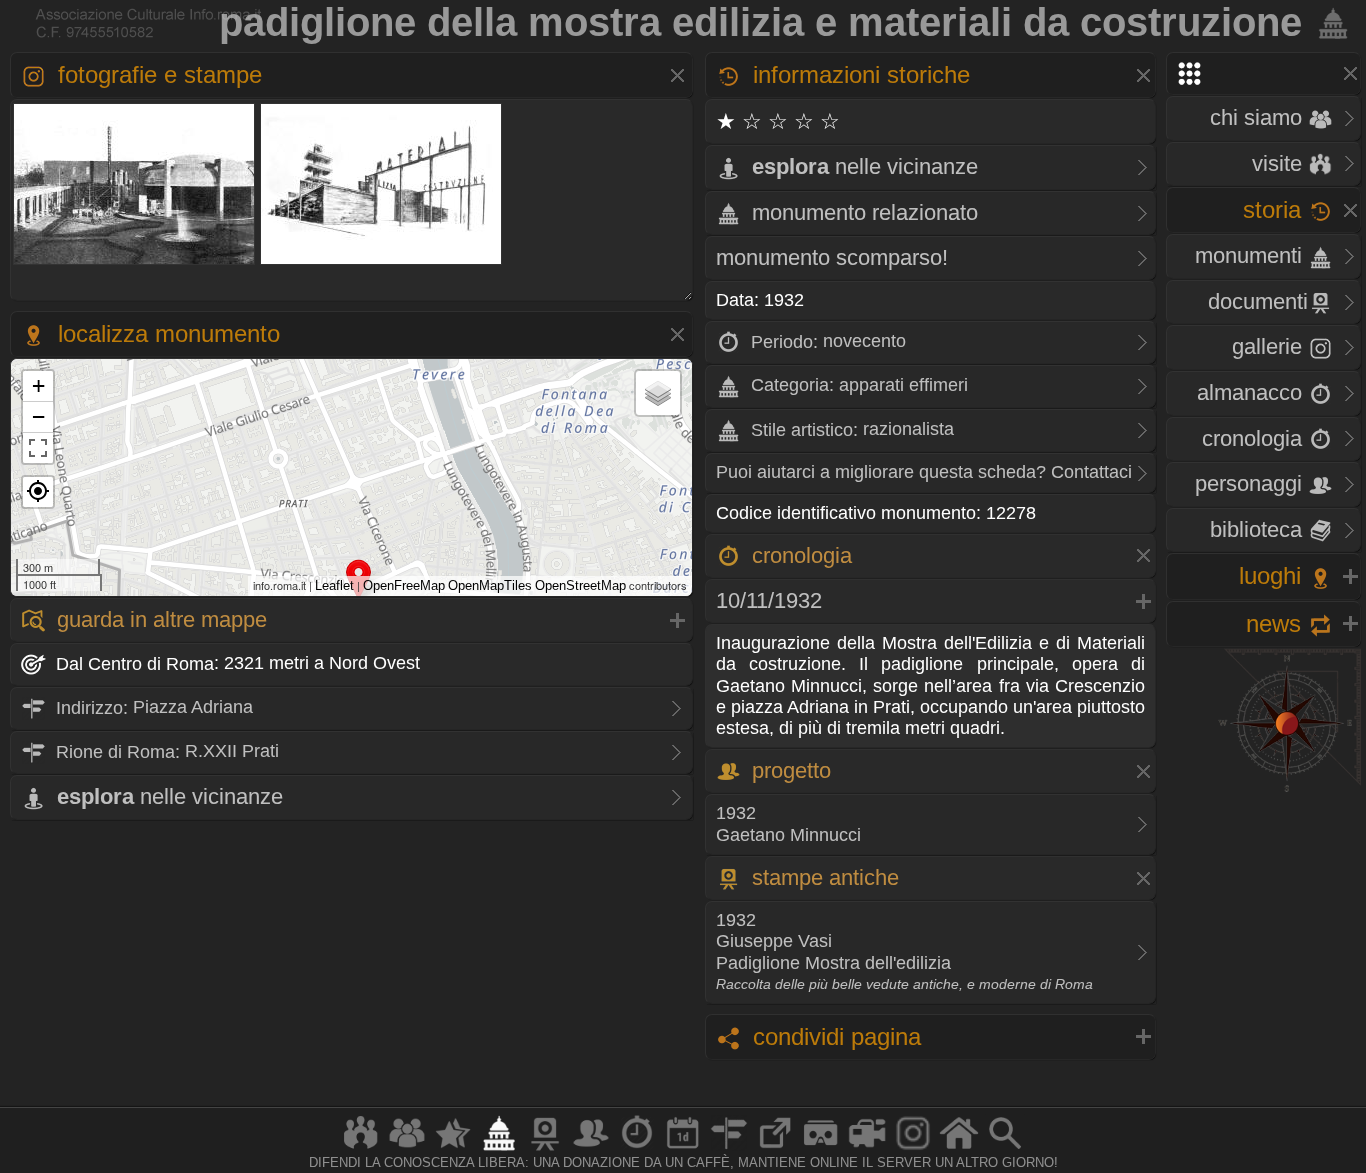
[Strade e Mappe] (729, 1149)
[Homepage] (959, 1149)
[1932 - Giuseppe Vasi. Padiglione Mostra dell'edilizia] (381, 262)
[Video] (867, 1149)
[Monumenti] (499, 1149)
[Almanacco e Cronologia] (637, 1149)
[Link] (775, 1149)
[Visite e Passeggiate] (361, 1149)
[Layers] (658, 393)
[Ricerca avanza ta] (1005, 1149)
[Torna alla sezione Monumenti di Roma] (1329, 22)
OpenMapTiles (490, 585)
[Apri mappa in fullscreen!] (38, 448)
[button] (38, 492)
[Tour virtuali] (821, 1149)
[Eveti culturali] (683, 1149)
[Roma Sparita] (545, 1149)
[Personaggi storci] (591, 1149)
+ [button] (38, 385)
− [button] (38, 416)
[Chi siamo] (407, 1149)
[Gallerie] (913, 1149)
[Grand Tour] (453, 1149)
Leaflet (334, 585)
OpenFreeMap (404, 585)
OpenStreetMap (580, 585)
